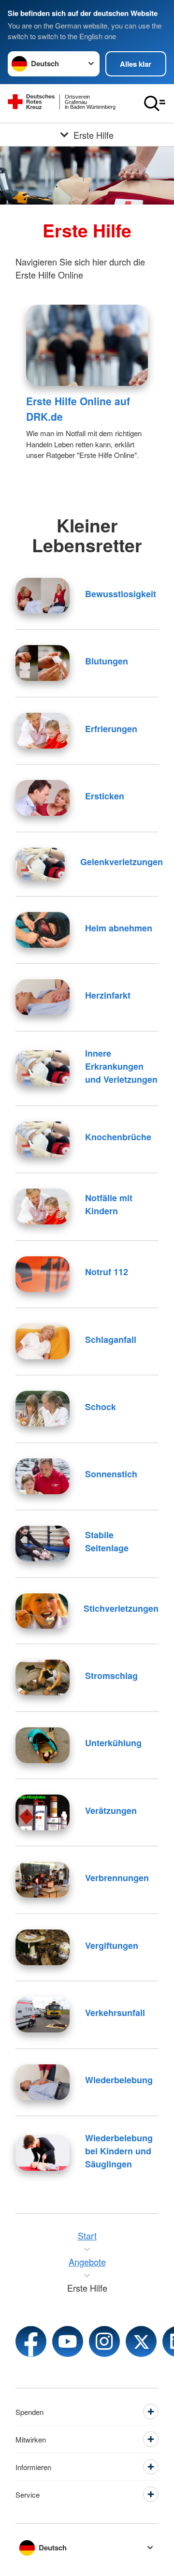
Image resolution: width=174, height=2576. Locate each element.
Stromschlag (111, 1676)
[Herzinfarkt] (43, 997)
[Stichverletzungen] (42, 1611)
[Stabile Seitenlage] (43, 1544)
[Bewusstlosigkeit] (43, 596)
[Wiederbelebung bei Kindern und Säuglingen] (43, 2153)
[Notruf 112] (43, 1274)
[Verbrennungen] (43, 1880)
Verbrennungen (117, 1878)
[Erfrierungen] (43, 731)
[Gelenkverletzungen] (40, 864)
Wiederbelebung (119, 2080)
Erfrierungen (111, 729)
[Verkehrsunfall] (43, 2015)
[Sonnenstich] (43, 1476)
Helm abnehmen (119, 928)
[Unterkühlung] (43, 1745)
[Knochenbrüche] (43, 1139)
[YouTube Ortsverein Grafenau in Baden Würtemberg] (68, 2341)
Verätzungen (111, 1811)
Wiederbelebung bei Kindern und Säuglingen (119, 2151)
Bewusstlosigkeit (121, 594)
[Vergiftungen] (43, 1947)
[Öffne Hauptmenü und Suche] (155, 103)
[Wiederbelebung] (43, 2082)
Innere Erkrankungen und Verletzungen (121, 1066)
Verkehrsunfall (115, 2013)
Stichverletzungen (121, 1608)
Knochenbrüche (118, 1137)
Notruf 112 (107, 1272)
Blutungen (107, 661)
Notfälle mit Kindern (109, 1204)
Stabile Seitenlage (107, 1541)
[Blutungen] (43, 663)
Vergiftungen (112, 1945)
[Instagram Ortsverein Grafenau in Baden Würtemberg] (104, 2341)
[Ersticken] (43, 798)
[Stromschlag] (43, 1678)
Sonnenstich (111, 1474)
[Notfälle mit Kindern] (43, 1207)
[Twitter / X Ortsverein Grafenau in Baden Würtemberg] (141, 2341)
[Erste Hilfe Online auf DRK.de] (87, 345)
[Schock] (43, 1409)
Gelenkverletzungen (122, 862)
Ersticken (105, 796)
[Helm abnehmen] (43, 930)
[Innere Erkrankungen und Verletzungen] (43, 1068)
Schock (101, 1407)
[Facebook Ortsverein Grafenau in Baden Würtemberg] (31, 2341)
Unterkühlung (113, 1743)
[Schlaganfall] (43, 1341)
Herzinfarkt (108, 995)
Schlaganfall (111, 1340)
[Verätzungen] (43, 1812)
